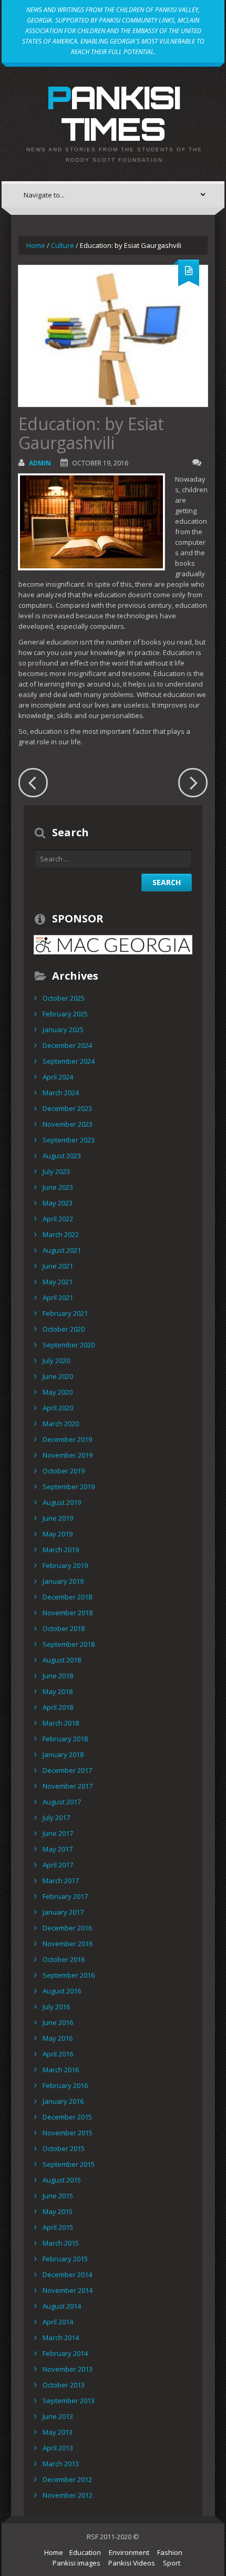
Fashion (170, 2552)
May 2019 (58, 1534)
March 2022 (61, 1234)
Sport (172, 2563)
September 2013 (69, 2401)
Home (36, 245)
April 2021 (58, 1297)
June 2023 (58, 1187)
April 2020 (58, 1408)
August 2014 (62, 2306)
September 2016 (69, 1975)
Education (85, 2552)
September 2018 (69, 1644)
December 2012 (67, 2479)
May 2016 (58, 2038)
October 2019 (64, 1471)
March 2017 (61, 1881)
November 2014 (68, 2290)
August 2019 (62, 1502)
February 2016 (65, 2085)
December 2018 (67, 1597)
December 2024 (67, 1045)
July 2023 (56, 1171)
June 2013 (58, 2416)
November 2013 (68, 2369)
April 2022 (58, 1219)
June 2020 (58, 1376)
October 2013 (64, 2385)
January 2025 (63, 1030)
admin (40, 463)
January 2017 (63, 1912)
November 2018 (68, 1613)
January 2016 (63, 2101)
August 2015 (62, 2180)
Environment (129, 2552)
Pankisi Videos (132, 2563)
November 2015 (68, 2133)
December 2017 (67, 1770)
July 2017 (56, 1817)
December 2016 (67, 1928)
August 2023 (62, 1156)
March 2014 (61, 2338)
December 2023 (67, 1108)
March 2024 (61, 1093)
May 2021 (58, 1282)
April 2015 (58, 2227)
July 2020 (56, 1360)
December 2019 (67, 1439)
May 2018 (58, 1691)
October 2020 (64, 1329)
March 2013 (61, 2464)
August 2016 (62, 1991)
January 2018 (63, 1754)
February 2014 (65, 2353)
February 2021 (65, 1313)
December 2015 (67, 2117)
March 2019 (61, 1550)
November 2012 (68, 2495)
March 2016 (61, 2070)
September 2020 (69, 1345)
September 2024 (69, 1061)
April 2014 (58, 2322)
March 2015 (61, 2243)
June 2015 (58, 2196)
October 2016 (64, 1959)
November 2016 (68, 1944)
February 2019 (65, 1565)
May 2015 (58, 2211)
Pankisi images (76, 2563)
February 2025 (65, 1014)
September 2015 (69, 2164)
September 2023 (69, 1140)
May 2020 (58, 1392)
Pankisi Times (113, 113)
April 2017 (58, 1865)
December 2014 (67, 2274)
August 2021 (62, 1250)
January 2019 (63, 1581)
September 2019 (69, 1487)
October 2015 (64, 2148)
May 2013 (58, 2432)
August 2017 (62, 1802)
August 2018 (62, 1660)
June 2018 (58, 1676)
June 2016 (58, 2022)
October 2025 (64, 998)
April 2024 (58, 1077)
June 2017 (58, 1833)
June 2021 (58, 1266)
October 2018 (64, 1628)
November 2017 (68, 1786)
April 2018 (58, 1707)
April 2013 (58, 2448)
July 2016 (56, 2007)
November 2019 (68, 1455)
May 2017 (58, 1849)
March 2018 (61, 1723)
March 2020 (61, 1424)
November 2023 (68, 1124)
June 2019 (58, 1518)
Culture (63, 245)
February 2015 (65, 2259)
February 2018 (65, 1739)
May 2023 (58, 1203)
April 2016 (58, 2054)
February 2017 (65, 1896)
